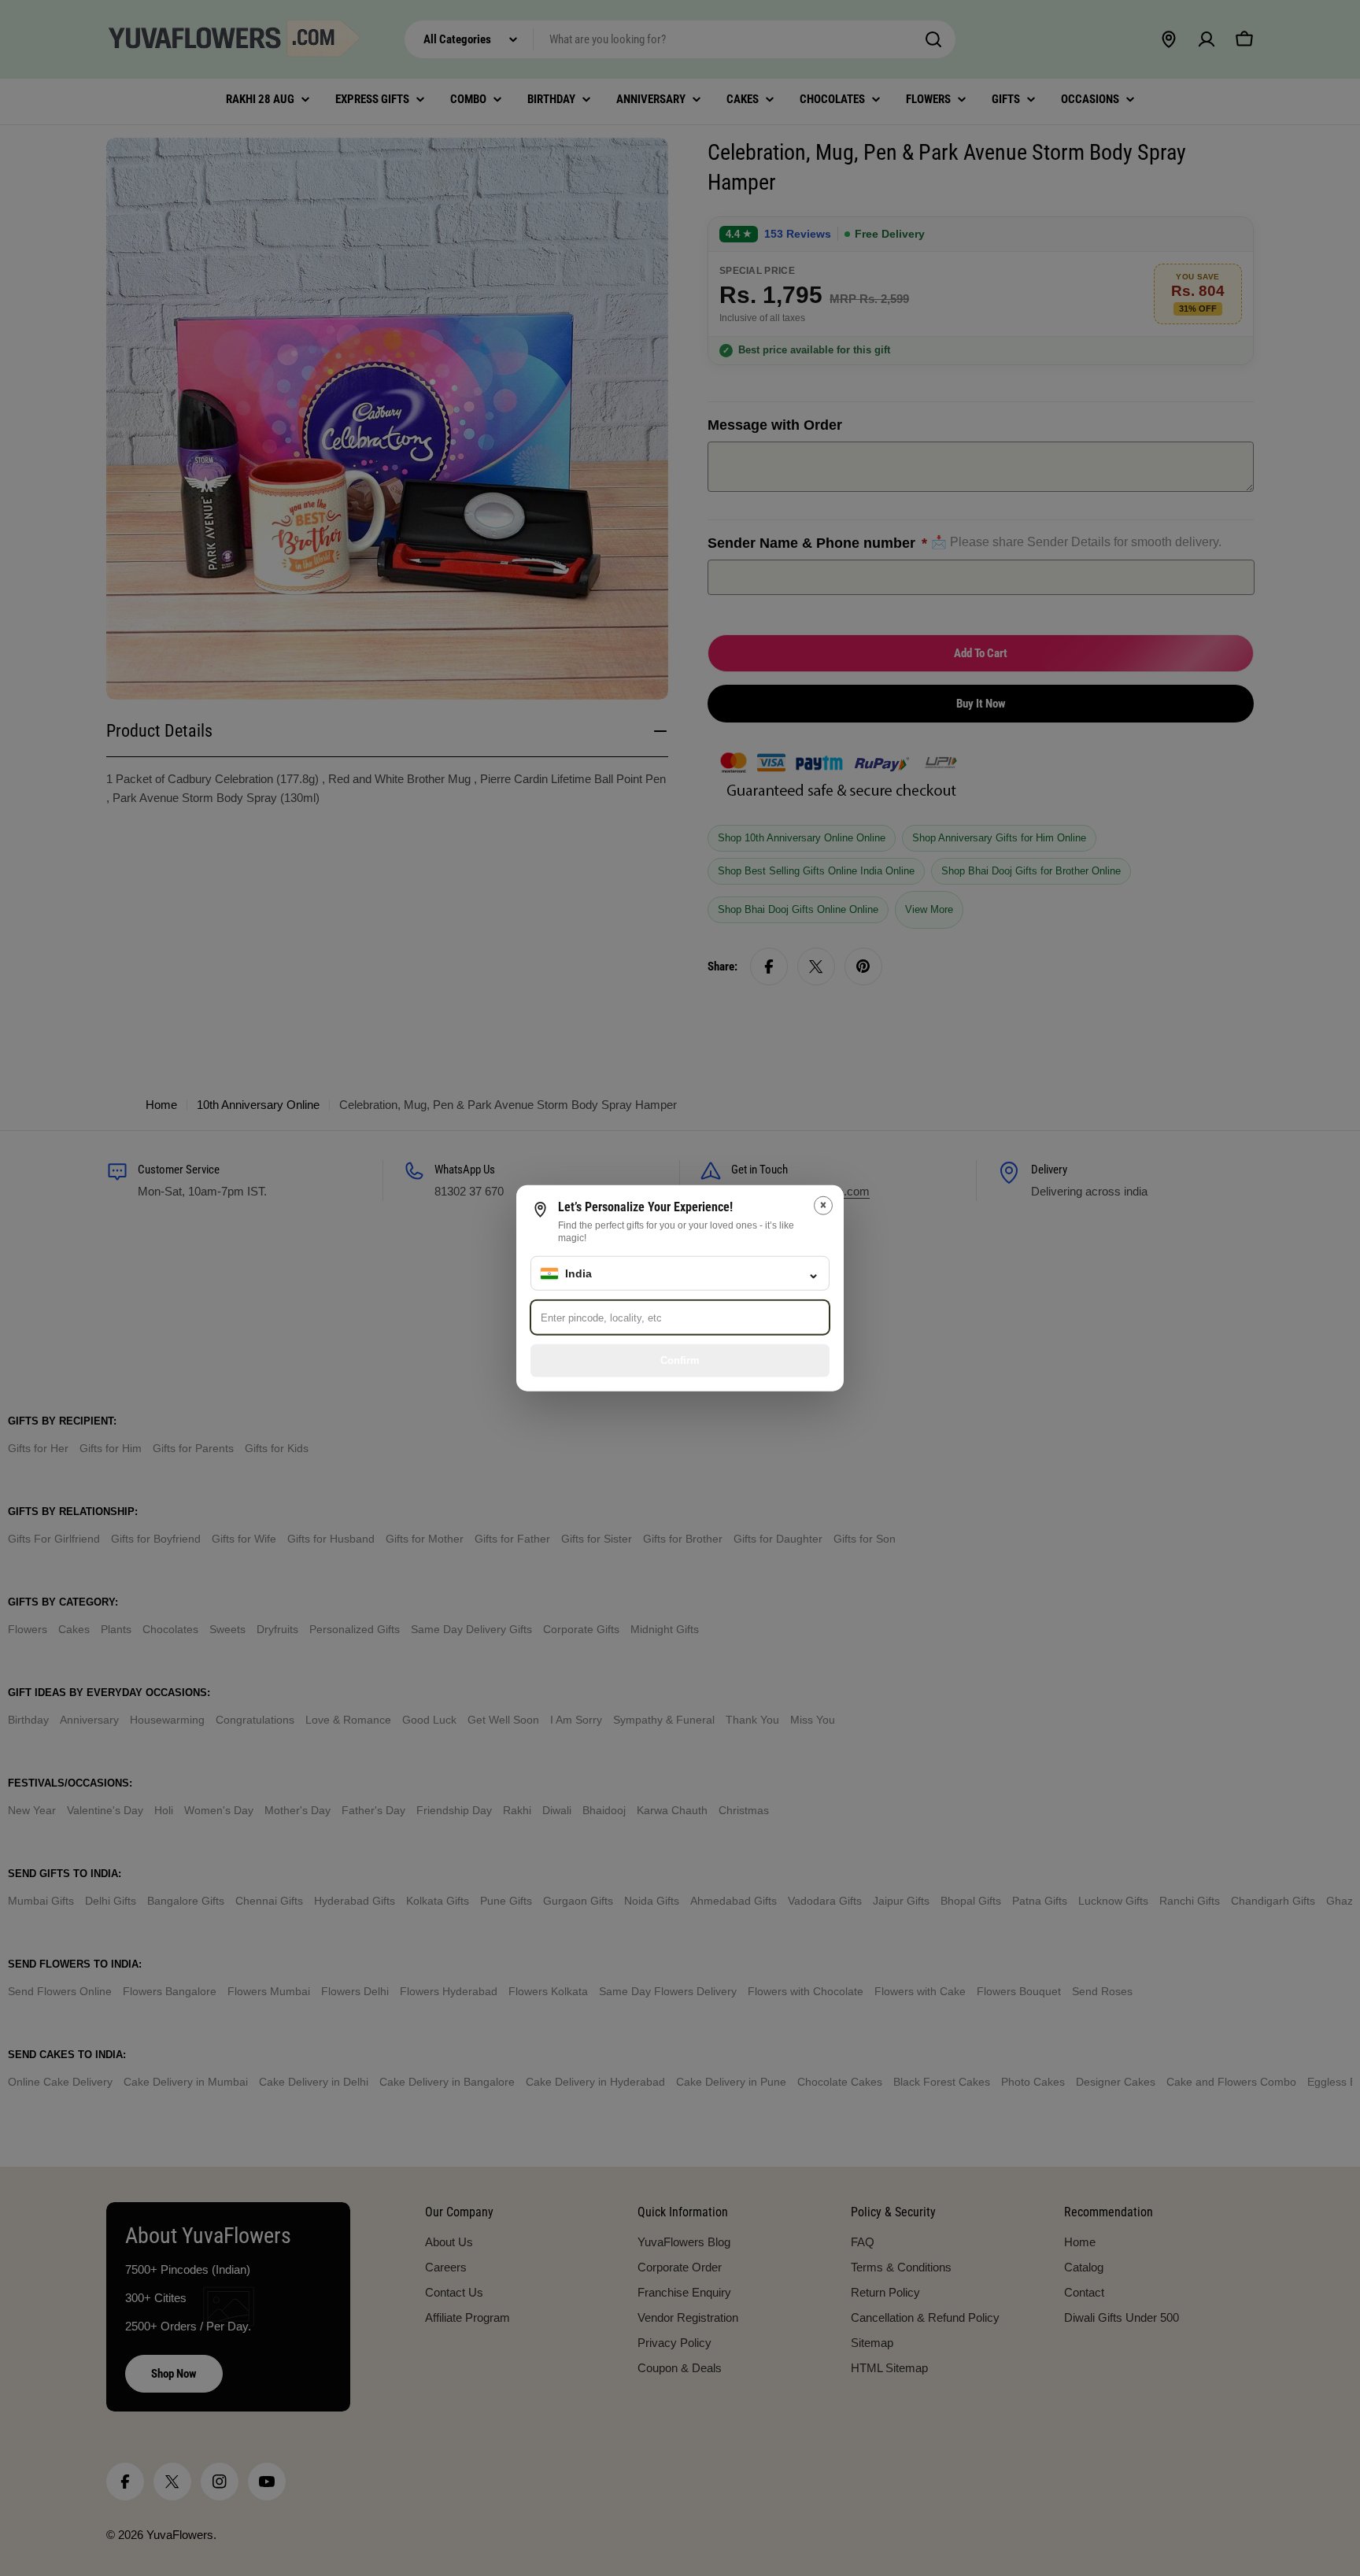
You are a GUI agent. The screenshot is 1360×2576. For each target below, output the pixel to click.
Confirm (680, 1360)
